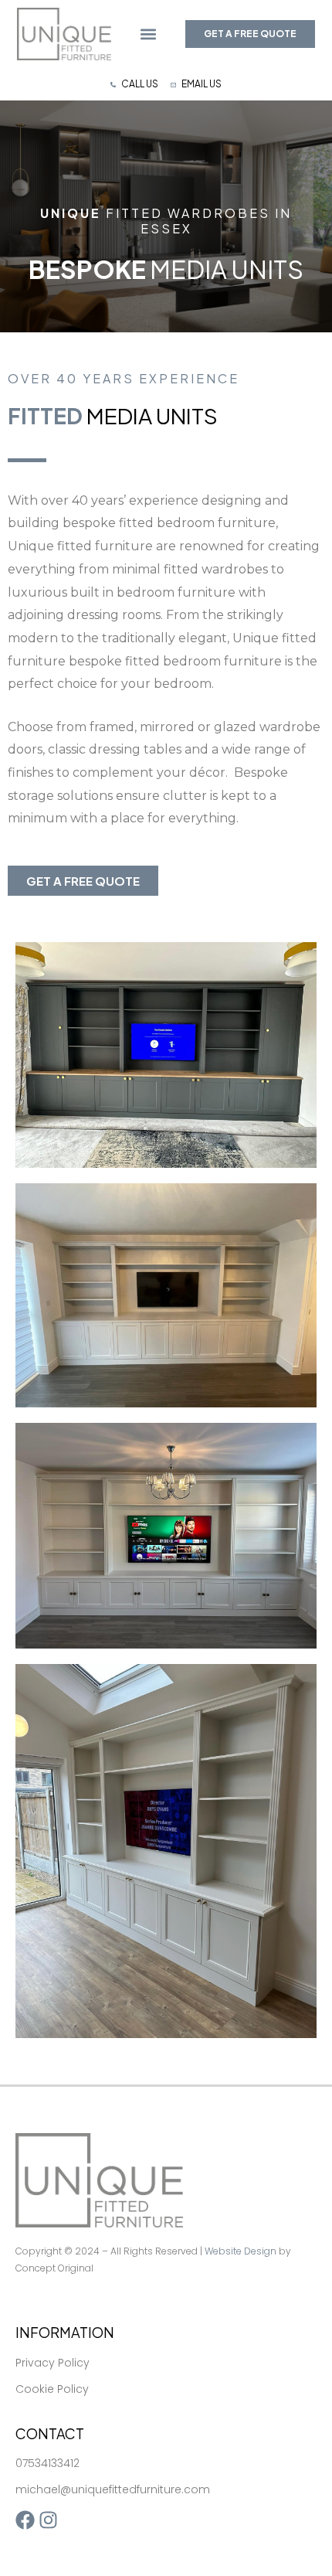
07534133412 (47, 2463)
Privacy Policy (53, 2363)
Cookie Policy (52, 2389)
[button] (149, 34)
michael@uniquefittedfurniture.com (113, 2489)
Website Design (241, 2251)
